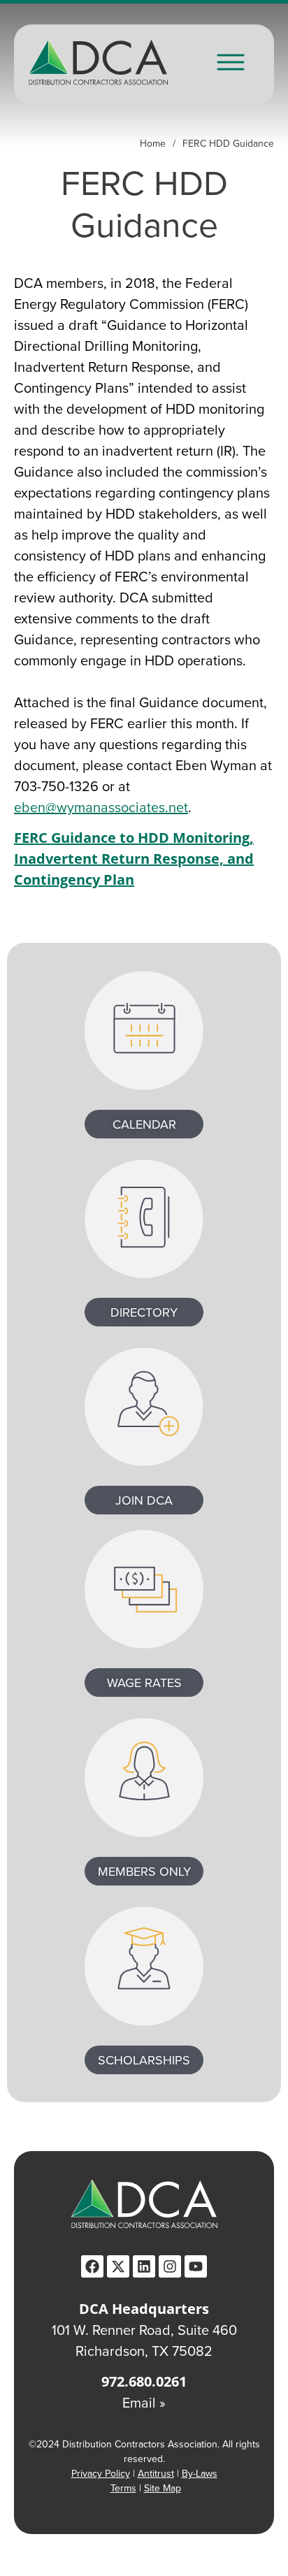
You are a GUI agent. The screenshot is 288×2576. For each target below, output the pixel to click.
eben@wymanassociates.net (101, 807)
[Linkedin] (144, 2266)
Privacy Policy (101, 2473)
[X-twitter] (118, 2266)
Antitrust (156, 2473)
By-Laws (200, 2473)
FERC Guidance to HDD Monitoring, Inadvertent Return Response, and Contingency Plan (134, 859)
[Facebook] (92, 2266)
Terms (123, 2488)
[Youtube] (196, 2266)
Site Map (163, 2488)
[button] (231, 64)
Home (153, 143)
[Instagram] (170, 2266)
